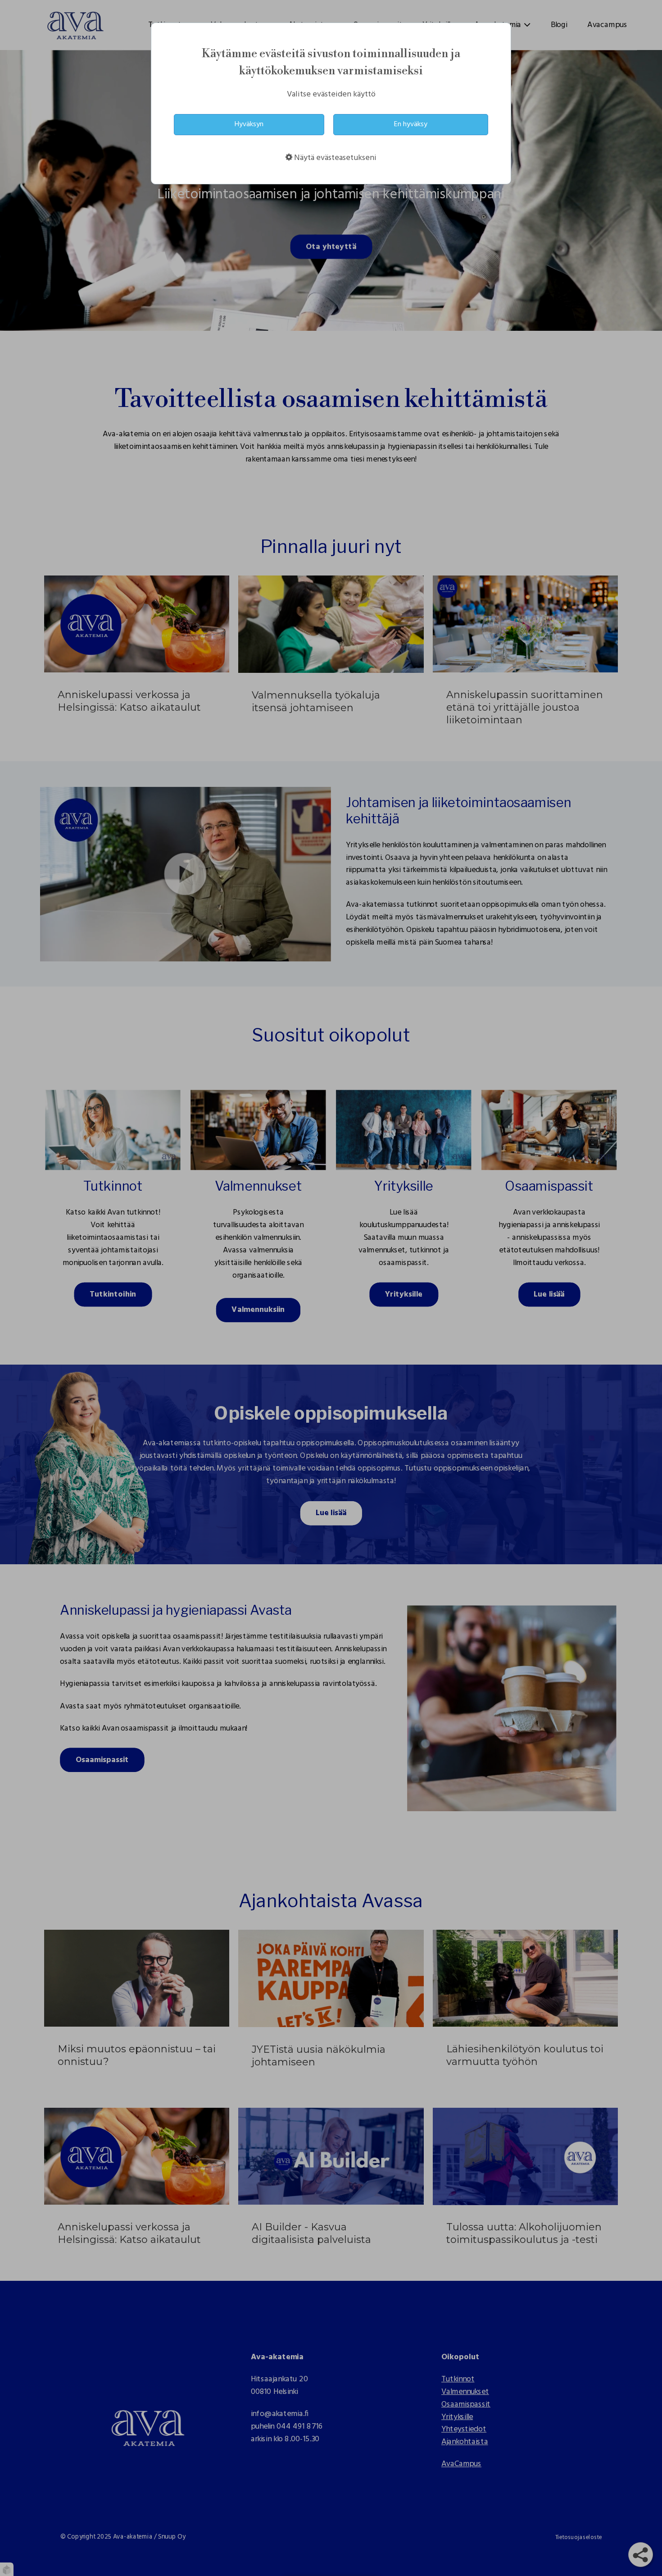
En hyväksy (411, 124)
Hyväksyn (249, 124)
